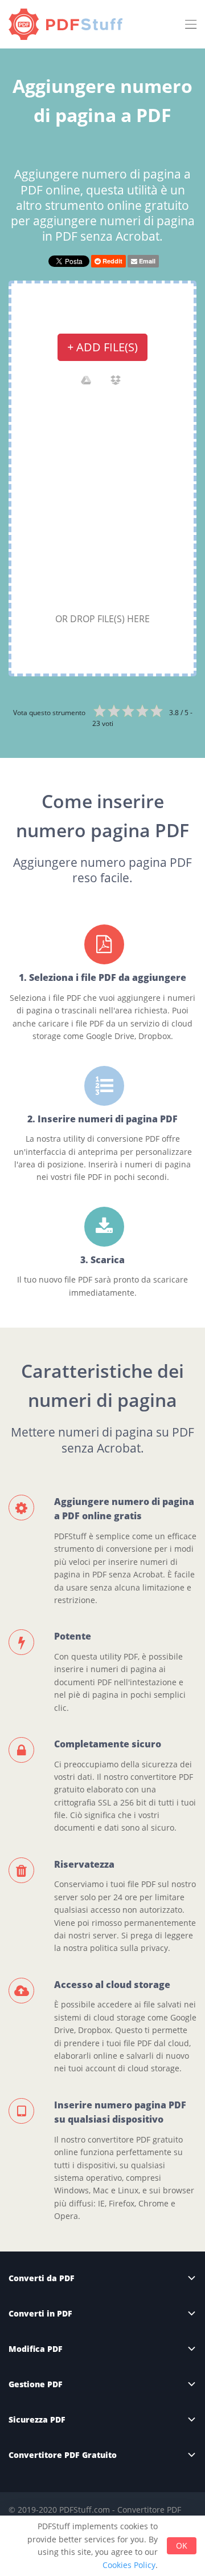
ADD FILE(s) (102, 347)
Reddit (112, 261)
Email (146, 261)
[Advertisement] (102, 502)
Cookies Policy (129, 2565)
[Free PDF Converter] (68, 24)
